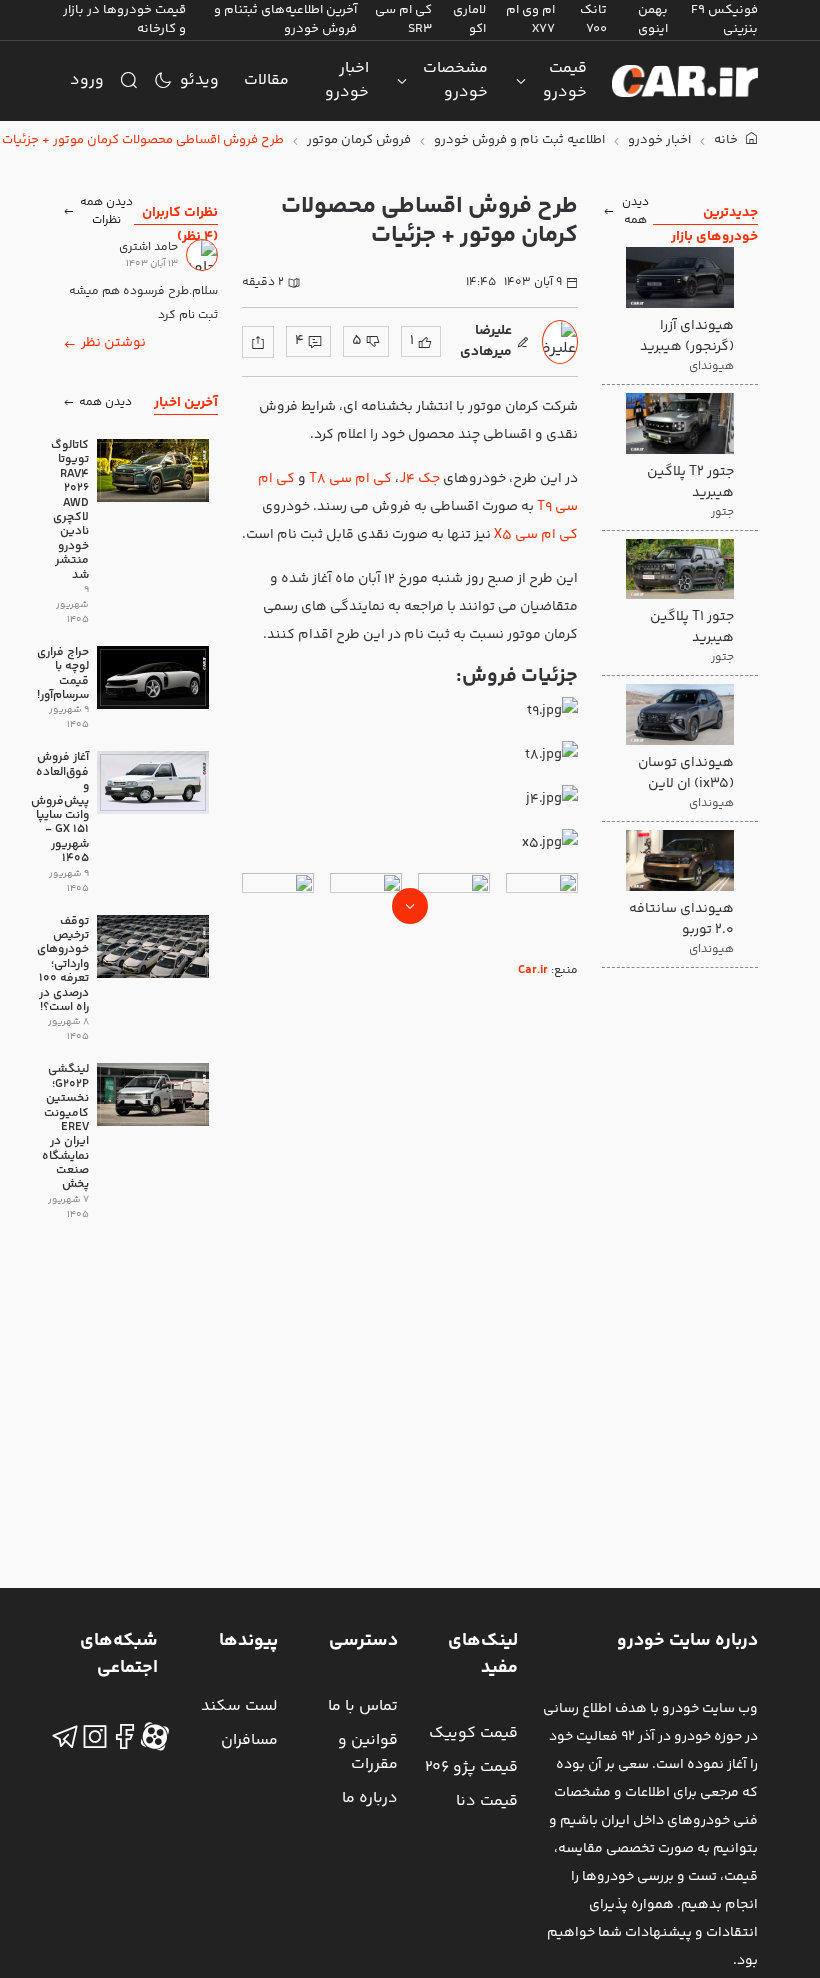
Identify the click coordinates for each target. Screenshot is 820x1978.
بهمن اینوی (653, 19)
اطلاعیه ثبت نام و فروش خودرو (519, 140)
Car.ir (533, 970)
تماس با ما (363, 1706)
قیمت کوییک (473, 1733)
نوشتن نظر (113, 343)
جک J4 (419, 479)
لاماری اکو (469, 19)
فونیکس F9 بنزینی (724, 19)
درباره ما (370, 1798)
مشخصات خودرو (455, 80)
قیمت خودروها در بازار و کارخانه (124, 19)
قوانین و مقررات (368, 1752)
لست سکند (239, 1706)
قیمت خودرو (565, 80)
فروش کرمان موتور (359, 140)
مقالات (266, 80)
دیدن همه (635, 211)
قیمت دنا (487, 1801)
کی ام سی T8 (350, 479)
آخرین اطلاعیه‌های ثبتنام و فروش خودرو (285, 19)
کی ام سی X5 (536, 535)
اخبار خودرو (347, 80)
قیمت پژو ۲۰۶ (471, 1767)
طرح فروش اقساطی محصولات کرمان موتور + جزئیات (143, 140)
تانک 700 (593, 19)
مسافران (249, 1740)
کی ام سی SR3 (403, 19)
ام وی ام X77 (530, 19)
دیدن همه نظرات (106, 211)
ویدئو (199, 80)
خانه (727, 140)
